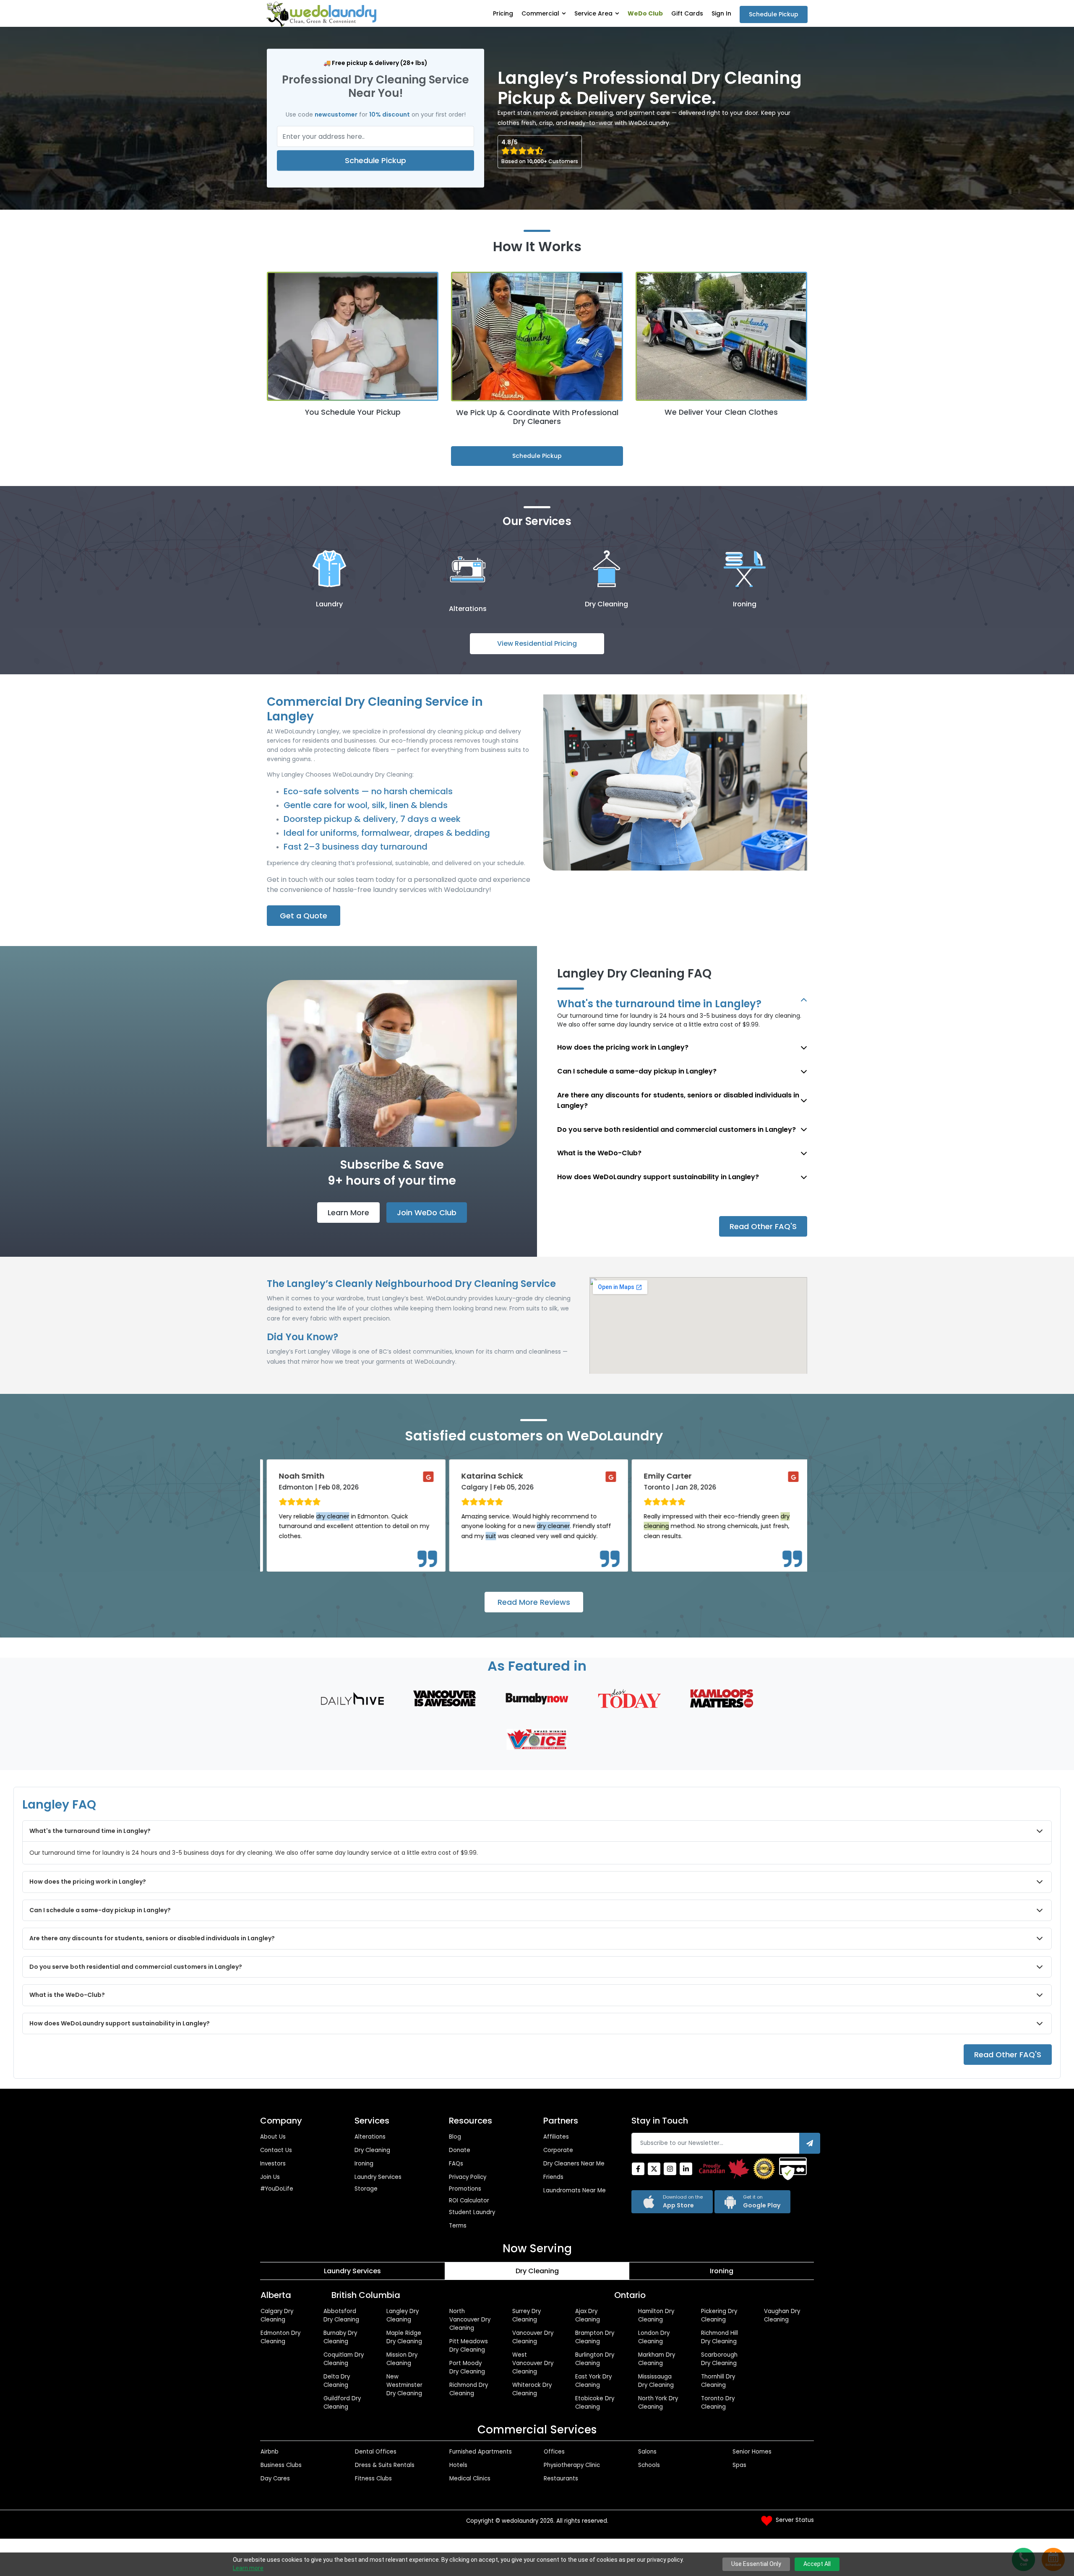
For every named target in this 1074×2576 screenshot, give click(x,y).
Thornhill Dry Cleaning (718, 2381)
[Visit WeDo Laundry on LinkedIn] (686, 2169)
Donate (460, 2150)
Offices (554, 2452)
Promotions (465, 2189)
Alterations (370, 2137)
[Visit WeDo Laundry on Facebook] (638, 2169)
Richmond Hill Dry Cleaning (719, 2337)
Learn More (348, 1213)
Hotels (458, 2465)
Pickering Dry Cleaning (719, 2315)
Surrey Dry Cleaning (527, 2315)
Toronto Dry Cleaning (718, 2403)
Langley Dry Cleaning (403, 2315)
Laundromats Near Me (575, 2190)
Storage (366, 2189)
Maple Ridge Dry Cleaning (404, 2337)
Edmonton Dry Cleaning (280, 2337)
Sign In (721, 13)
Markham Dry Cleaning (657, 2359)
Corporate (558, 2150)
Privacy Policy (468, 2177)
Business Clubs (281, 2465)
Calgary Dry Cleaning (277, 2315)
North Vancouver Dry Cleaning (470, 2320)
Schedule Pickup (774, 14)
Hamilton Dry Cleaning (656, 2315)
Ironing (364, 2164)
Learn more (248, 2568)
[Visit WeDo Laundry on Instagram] (670, 2169)
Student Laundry (472, 2212)
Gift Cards (687, 13)
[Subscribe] (810, 2143)
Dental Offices (376, 2452)
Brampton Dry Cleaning (595, 2337)
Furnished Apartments (481, 2452)
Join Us (270, 2177)
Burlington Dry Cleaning (595, 2359)
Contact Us (276, 2150)
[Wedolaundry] (321, 14)
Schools (649, 2465)
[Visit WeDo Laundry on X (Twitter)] (654, 2169)
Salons (647, 2452)
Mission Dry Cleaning (402, 2359)
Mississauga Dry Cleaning (656, 2381)
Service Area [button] (593, 13)
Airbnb (270, 2452)
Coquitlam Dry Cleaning (344, 2359)
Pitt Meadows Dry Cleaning (469, 2346)
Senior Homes (752, 2452)
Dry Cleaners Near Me (574, 2164)
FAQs (456, 2164)
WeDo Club (645, 13)
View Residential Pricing (537, 643)
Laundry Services (378, 2177)
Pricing (503, 13)
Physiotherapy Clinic (572, 2465)
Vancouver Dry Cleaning (533, 2337)
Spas (739, 2465)
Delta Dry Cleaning (337, 2381)
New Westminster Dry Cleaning (404, 2385)
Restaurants (561, 2479)
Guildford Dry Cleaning (342, 2403)
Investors (273, 2164)
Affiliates (556, 2137)
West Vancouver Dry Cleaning (533, 2363)
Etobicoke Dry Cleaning (595, 2403)
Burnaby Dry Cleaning (340, 2337)
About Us (273, 2137)
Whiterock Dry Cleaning (532, 2389)
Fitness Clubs (373, 2479)
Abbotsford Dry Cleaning (341, 2315)
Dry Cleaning (372, 2150)
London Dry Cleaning (654, 2337)
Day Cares (275, 2479)
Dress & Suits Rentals (385, 2465)
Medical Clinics (470, 2479)
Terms (458, 2226)
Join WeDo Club (427, 1213)
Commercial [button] (540, 13)
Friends (553, 2177)
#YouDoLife (277, 2189)
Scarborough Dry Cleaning (719, 2359)
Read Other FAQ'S (763, 1226)
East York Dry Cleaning (593, 2381)
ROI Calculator (469, 2200)
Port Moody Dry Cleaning (467, 2367)
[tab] (352, 2271)
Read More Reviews (534, 1602)
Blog (455, 2137)
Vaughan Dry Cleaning (782, 2315)
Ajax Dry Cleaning (588, 2315)
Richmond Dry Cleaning (469, 2389)
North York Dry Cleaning (658, 2403)
